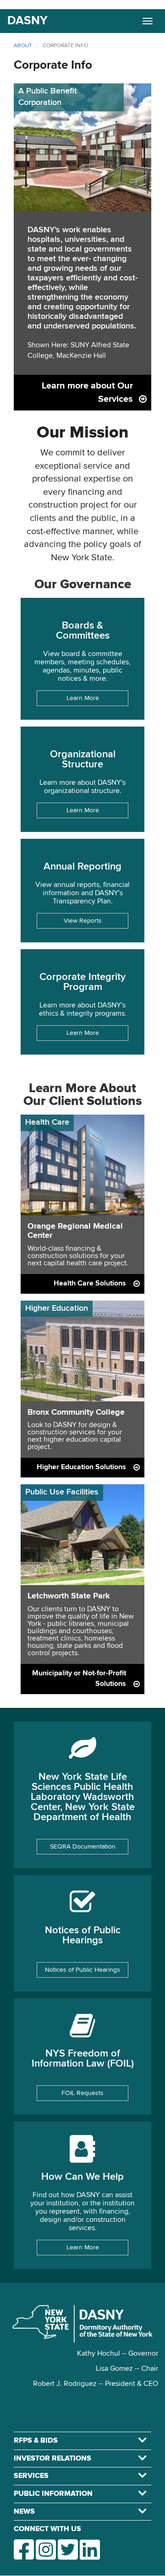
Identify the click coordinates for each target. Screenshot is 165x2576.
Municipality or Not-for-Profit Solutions (79, 1679)
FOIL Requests (82, 2093)
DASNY (27, 21)
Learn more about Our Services (87, 392)
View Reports (83, 921)
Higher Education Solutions (81, 1467)
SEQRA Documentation (83, 1847)
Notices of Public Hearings (82, 1970)
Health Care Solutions (90, 1284)
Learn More (83, 698)
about (23, 46)
